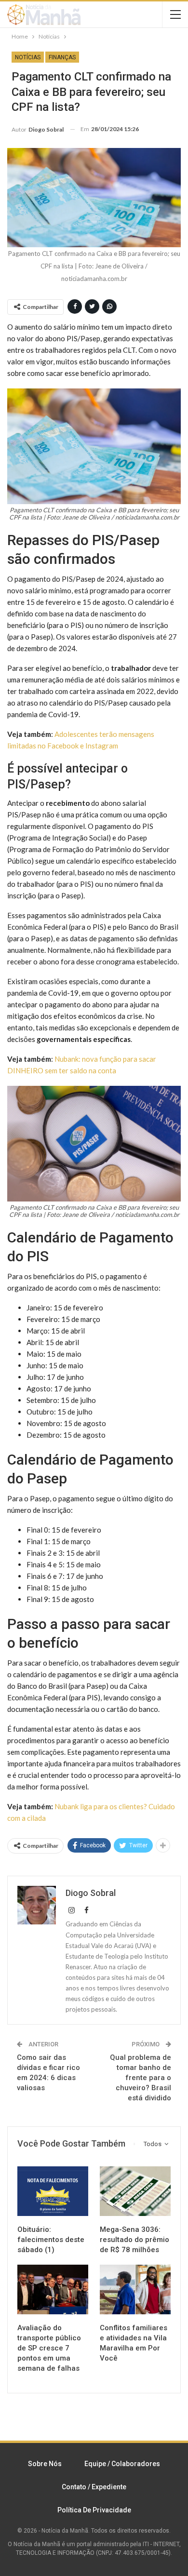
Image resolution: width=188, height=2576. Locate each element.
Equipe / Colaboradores (122, 2464)
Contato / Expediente (94, 2487)
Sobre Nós (45, 2464)
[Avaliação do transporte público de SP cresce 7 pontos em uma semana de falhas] (53, 2289)
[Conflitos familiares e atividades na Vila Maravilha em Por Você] (135, 2289)
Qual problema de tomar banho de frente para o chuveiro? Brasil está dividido (141, 2078)
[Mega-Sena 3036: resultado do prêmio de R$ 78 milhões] (135, 2191)
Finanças (62, 57)
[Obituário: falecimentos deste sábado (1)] (53, 2191)
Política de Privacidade (94, 2510)
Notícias (28, 57)
